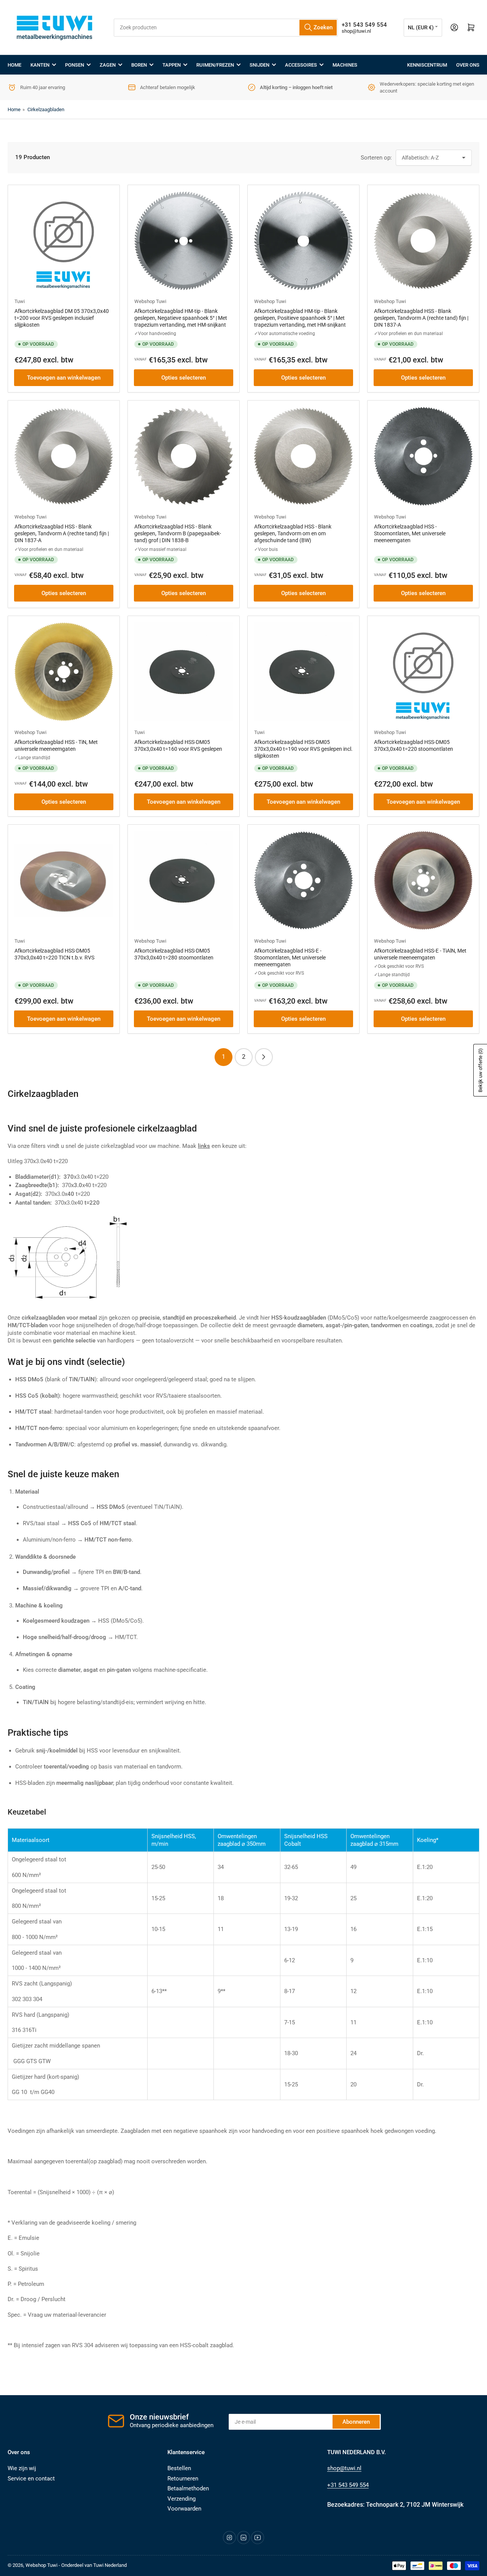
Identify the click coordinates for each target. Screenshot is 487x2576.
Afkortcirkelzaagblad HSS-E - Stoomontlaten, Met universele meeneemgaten (290, 958)
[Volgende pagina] (264, 1057)
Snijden (259, 65)
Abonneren (356, 2422)
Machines (345, 65)
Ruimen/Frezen (215, 65)
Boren (139, 65)
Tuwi (20, 301)
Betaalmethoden (188, 2488)
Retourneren (183, 2479)
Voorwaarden (184, 2509)
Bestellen (179, 2468)
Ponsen (75, 65)
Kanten (40, 65)
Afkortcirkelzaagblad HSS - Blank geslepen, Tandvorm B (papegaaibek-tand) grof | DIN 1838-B (178, 533)
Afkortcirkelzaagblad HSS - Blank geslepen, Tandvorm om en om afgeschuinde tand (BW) (293, 533)
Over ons (468, 65)
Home (14, 65)
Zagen (108, 65)
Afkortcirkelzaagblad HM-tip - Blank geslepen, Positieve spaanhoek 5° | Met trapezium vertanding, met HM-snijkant (300, 318)
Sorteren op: (376, 158)
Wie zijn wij (22, 2468)
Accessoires (301, 65)
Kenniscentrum (427, 65)
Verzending (181, 2499)
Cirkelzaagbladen (46, 109)
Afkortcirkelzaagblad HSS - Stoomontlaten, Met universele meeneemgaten (410, 533)
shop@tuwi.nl (356, 31)
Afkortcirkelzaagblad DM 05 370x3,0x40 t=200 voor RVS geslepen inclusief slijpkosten (62, 318)
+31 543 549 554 (348, 2485)
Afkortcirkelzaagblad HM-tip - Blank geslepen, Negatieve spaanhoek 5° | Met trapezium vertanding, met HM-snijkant (181, 318)
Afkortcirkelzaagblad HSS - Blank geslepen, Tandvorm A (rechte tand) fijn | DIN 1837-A (421, 318)
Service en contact (31, 2479)
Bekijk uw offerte (480, 1070)
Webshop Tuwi (150, 301)
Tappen (172, 65)
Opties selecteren (184, 378)
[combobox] (226, 28)
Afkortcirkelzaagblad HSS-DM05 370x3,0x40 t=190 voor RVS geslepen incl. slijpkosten (303, 749)
